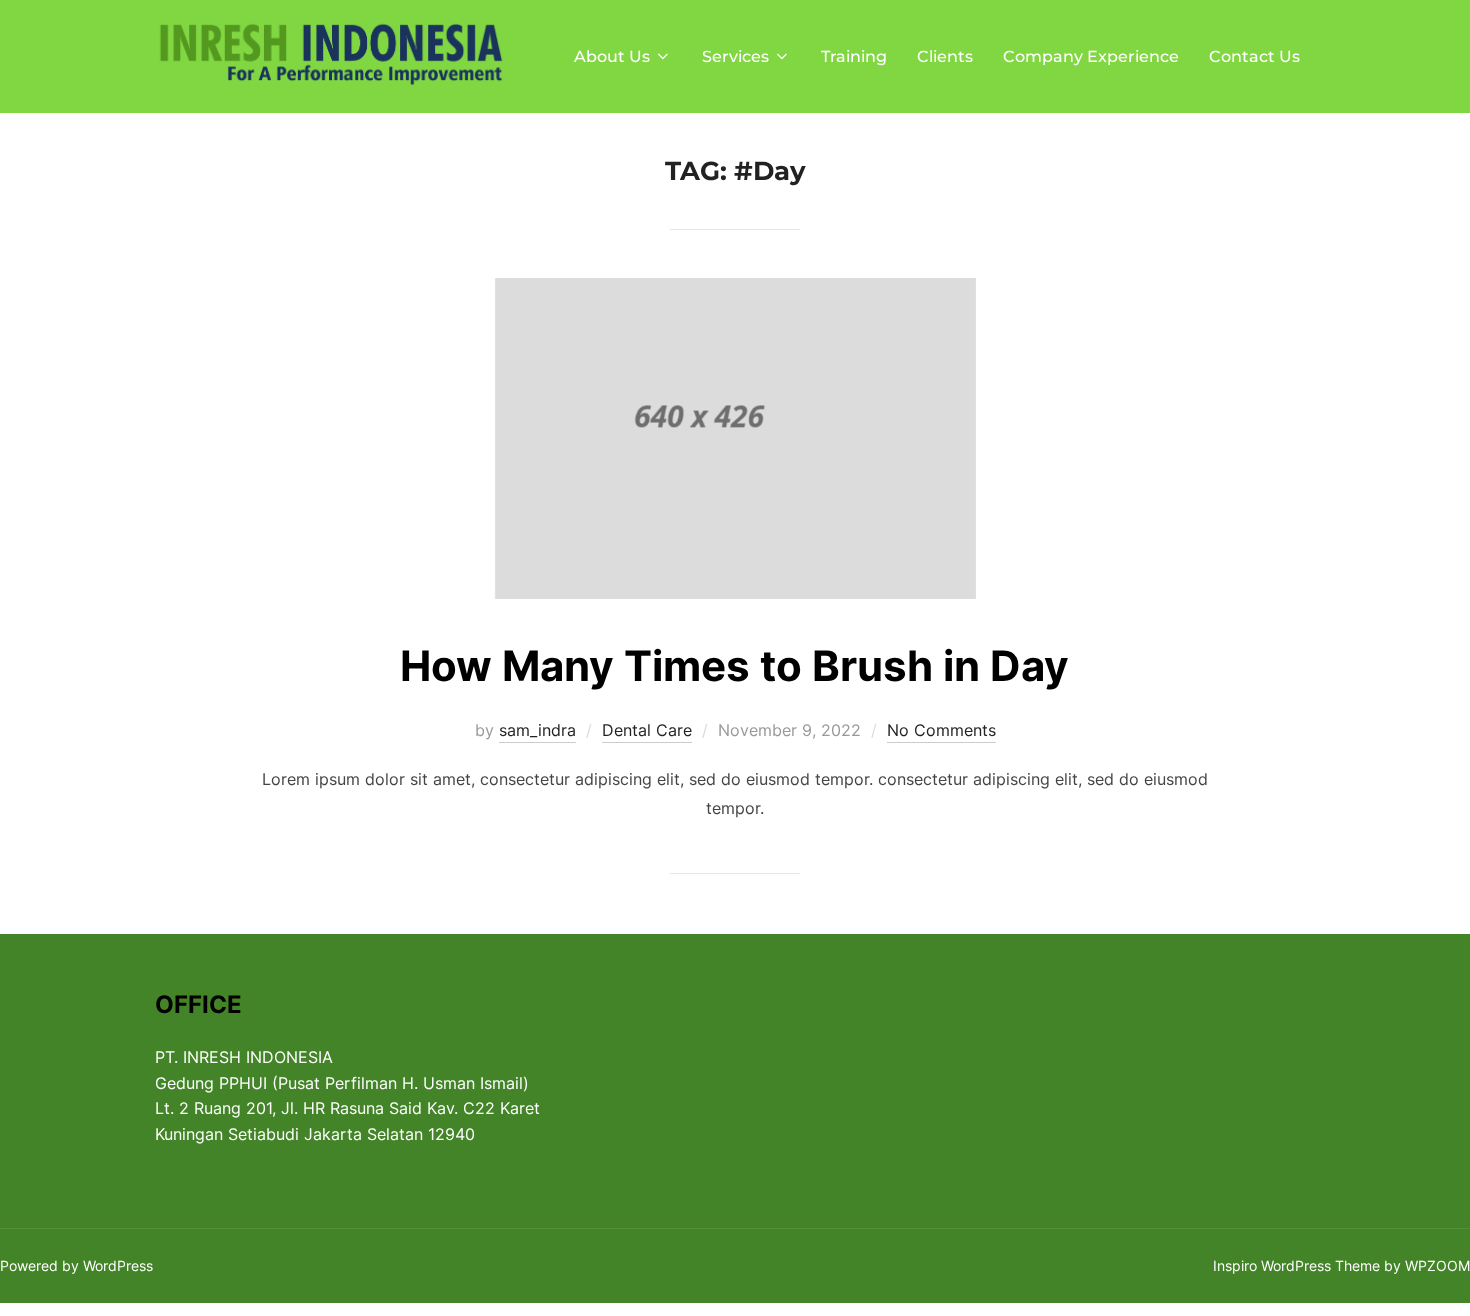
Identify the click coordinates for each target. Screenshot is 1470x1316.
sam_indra (537, 730)
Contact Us (1254, 56)
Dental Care (647, 730)
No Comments (941, 730)
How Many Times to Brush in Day (734, 665)
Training (854, 56)
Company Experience (1091, 56)
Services (735, 56)
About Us (612, 56)
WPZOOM (1437, 1265)
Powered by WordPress (76, 1265)
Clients (945, 56)
